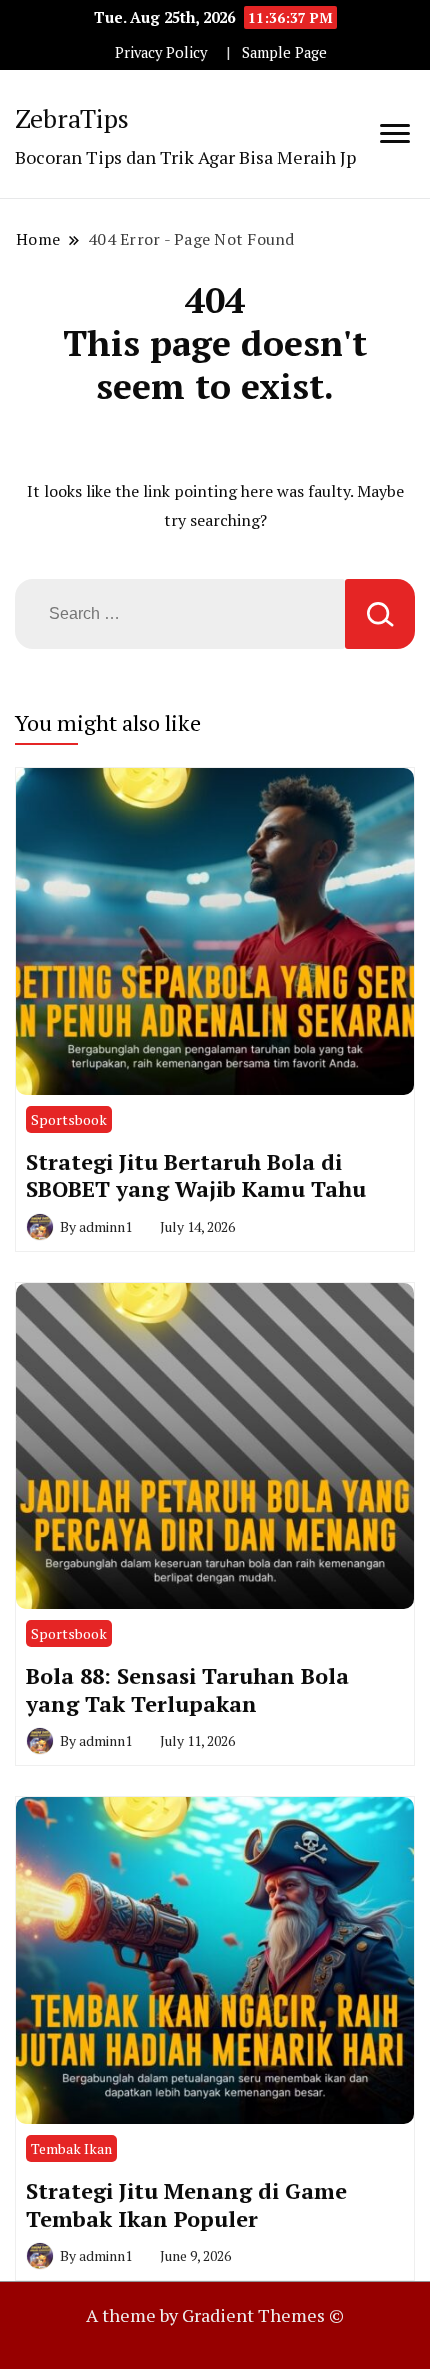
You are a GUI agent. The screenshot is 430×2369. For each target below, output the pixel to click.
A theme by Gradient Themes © (215, 2315)
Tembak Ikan (71, 2148)
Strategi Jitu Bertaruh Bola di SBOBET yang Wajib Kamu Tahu (196, 1175)
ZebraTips (72, 118)
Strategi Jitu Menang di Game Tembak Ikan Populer (186, 2204)
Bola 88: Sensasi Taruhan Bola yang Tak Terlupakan (187, 1689)
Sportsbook (69, 1119)
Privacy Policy (161, 52)
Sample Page (284, 52)
